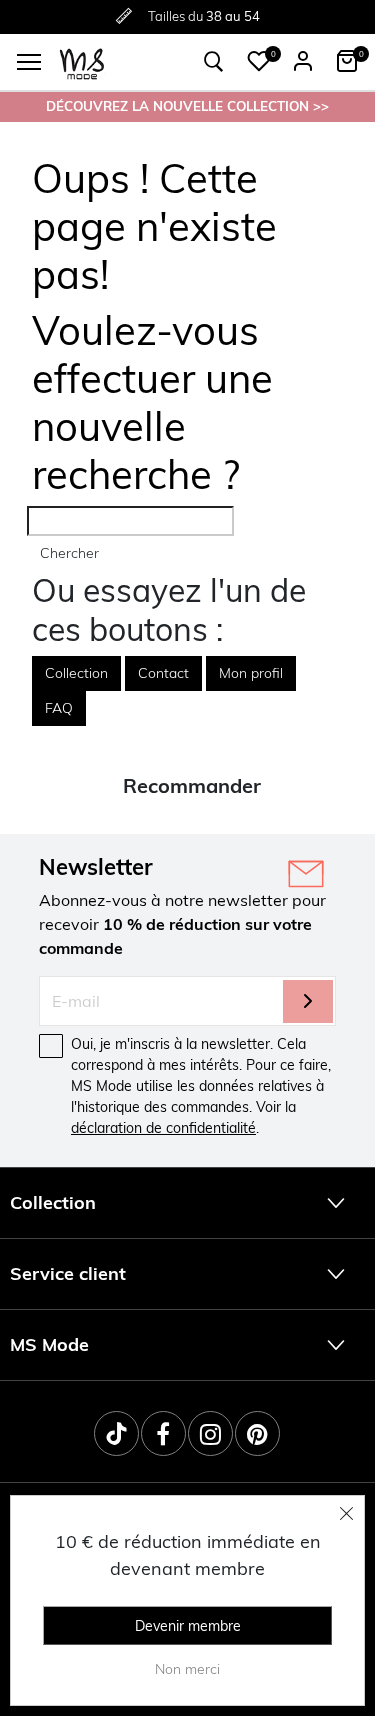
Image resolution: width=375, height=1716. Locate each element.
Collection (76, 673)
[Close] (347, 1513)
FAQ (59, 708)
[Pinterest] (257, 1433)
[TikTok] (116, 1433)
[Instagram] (210, 1433)
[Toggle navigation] (29, 62)
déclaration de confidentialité (163, 1128)
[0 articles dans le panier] (347, 61)
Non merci (187, 1669)
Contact (163, 673)
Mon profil (251, 673)
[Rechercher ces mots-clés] (214, 62)
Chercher (69, 553)
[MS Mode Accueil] (82, 62)
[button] (259, 61)
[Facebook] (163, 1433)
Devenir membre (188, 1626)
